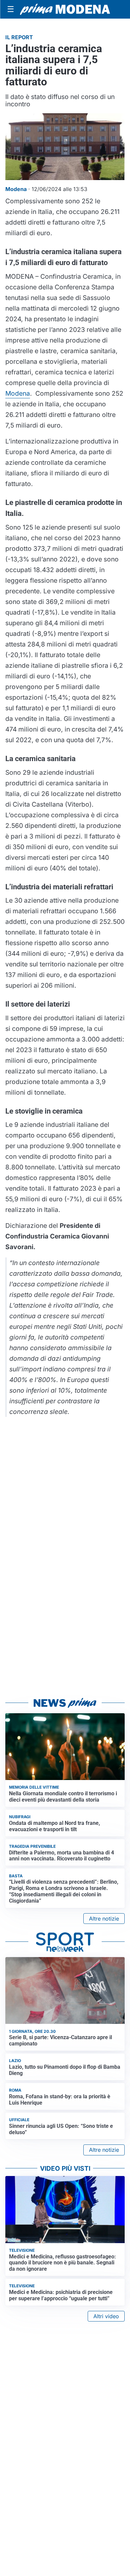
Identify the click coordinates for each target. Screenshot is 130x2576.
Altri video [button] (106, 2316)
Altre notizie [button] (104, 1919)
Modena (18, 393)
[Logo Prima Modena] (65, 9)
